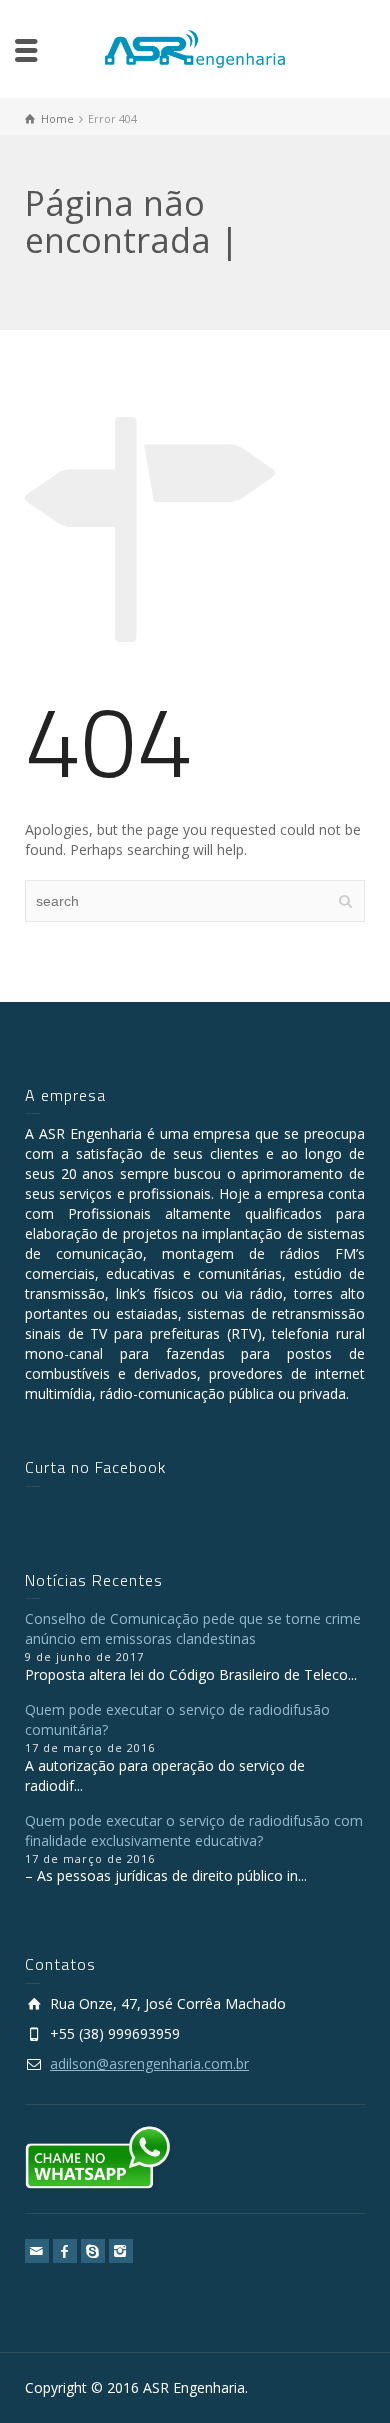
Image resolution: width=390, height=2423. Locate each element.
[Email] (37, 2251)
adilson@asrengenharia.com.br (149, 2063)
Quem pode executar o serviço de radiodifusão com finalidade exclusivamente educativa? (194, 1830)
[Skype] (93, 2251)
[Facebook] (65, 2251)
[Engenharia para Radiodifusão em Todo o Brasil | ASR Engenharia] (195, 47)
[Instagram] (121, 2251)
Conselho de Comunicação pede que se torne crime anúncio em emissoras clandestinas (193, 1628)
